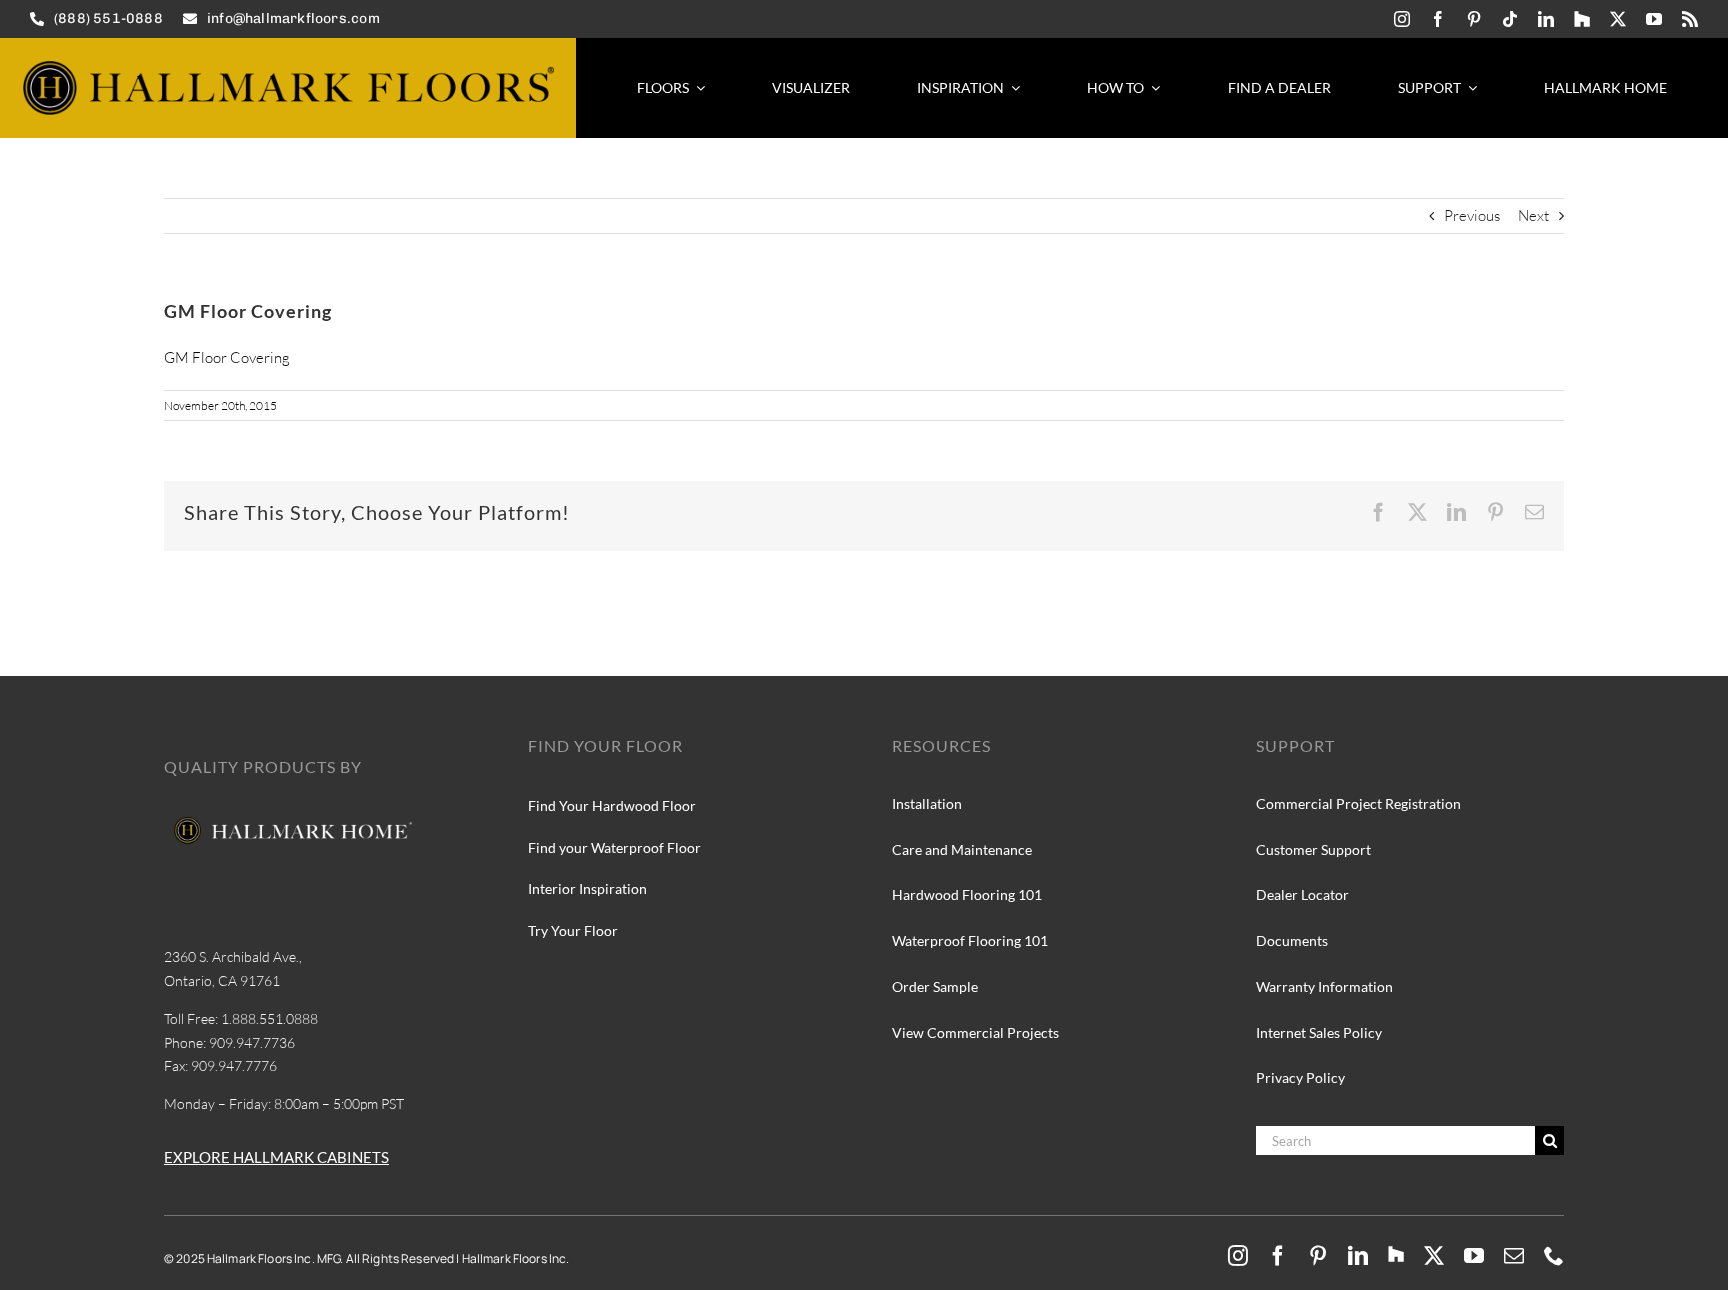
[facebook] (1438, 19)
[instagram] (1402, 19)
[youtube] (1654, 19)
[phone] (1554, 1256)
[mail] (1514, 1256)
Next (1533, 215)
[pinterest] (1474, 19)
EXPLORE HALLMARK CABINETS (276, 1157)
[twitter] (1618, 19)
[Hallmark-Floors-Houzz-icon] (1582, 19)
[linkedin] (1546, 19)
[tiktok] (1510, 19)
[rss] (1690, 19)
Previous (1472, 215)
